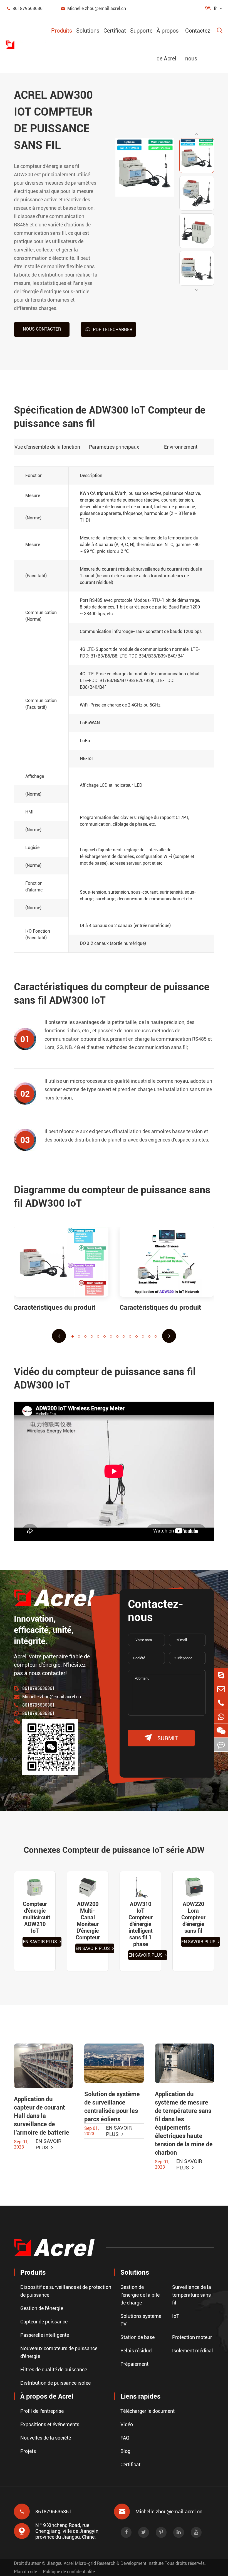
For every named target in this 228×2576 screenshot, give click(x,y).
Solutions (88, 31)
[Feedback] (221, 1745)
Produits (62, 31)
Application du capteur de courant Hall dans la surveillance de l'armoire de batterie (42, 2116)
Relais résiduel (137, 2351)
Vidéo (127, 2424)
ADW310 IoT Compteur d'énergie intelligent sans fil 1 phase (141, 1924)
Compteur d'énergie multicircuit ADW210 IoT (35, 1917)
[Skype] (221, 1675)
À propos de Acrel (168, 45)
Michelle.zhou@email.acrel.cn (93, 8)
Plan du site (25, 2572)
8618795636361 (25, 8)
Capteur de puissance (44, 2322)
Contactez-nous (199, 45)
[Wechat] (221, 1731)
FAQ (125, 2438)
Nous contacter (42, 329)
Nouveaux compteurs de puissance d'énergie (59, 2352)
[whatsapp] (221, 1717)
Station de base (137, 2337)
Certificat (115, 31)
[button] (197, 134)
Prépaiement (134, 2364)
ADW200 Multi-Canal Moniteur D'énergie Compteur (88, 1921)
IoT (176, 2316)
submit (161, 1738)
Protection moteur (192, 2337)
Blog (125, 2451)
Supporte (141, 31)
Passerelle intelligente (45, 2335)
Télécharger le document (148, 2411)
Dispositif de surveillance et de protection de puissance (66, 2291)
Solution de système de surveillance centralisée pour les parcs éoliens (112, 2107)
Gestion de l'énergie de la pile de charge (140, 2295)
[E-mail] (221, 1689)
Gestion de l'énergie (42, 2308)
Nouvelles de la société (46, 2438)
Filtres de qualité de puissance (54, 2370)
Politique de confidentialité (69, 2572)
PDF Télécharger (109, 329)
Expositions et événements (50, 2424)
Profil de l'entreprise (42, 2411)
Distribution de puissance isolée (55, 2383)
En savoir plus (40, 1942)
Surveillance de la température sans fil (192, 2295)
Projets (28, 2451)
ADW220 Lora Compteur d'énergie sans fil (193, 1917)
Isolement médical (193, 2351)
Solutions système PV (141, 2320)
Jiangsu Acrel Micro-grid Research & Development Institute (105, 2563)
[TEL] (221, 1703)
